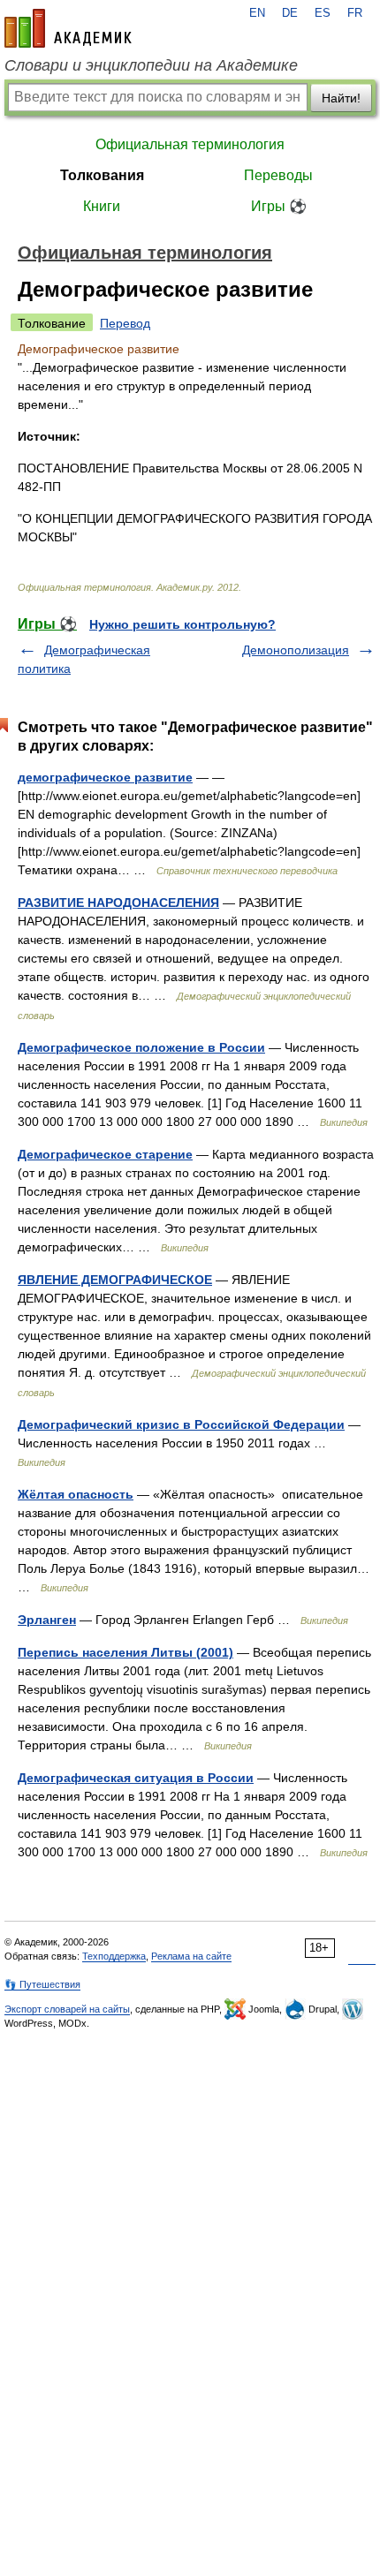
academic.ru (68, 28)
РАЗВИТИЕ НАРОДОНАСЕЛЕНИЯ (118, 903)
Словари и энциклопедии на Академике (151, 65)
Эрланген (47, 1620)
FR (355, 13)
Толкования (102, 175)
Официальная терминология (190, 144)
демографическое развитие (105, 777)
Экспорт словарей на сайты (67, 2009)
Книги (102, 206)
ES (323, 13)
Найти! (341, 98)
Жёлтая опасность (76, 1494)
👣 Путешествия (42, 1984)
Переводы (278, 175)
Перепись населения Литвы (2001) (125, 1652)
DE (290, 13)
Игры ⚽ (279, 206)
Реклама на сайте (191, 1956)
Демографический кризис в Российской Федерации (181, 1424)
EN (257, 13)
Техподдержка (114, 1956)
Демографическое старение (105, 1154)
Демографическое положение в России (141, 1047)
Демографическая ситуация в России (136, 1778)
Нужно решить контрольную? (182, 624)
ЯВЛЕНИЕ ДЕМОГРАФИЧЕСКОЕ (115, 1280)
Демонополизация (296, 650)
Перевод (125, 323)
